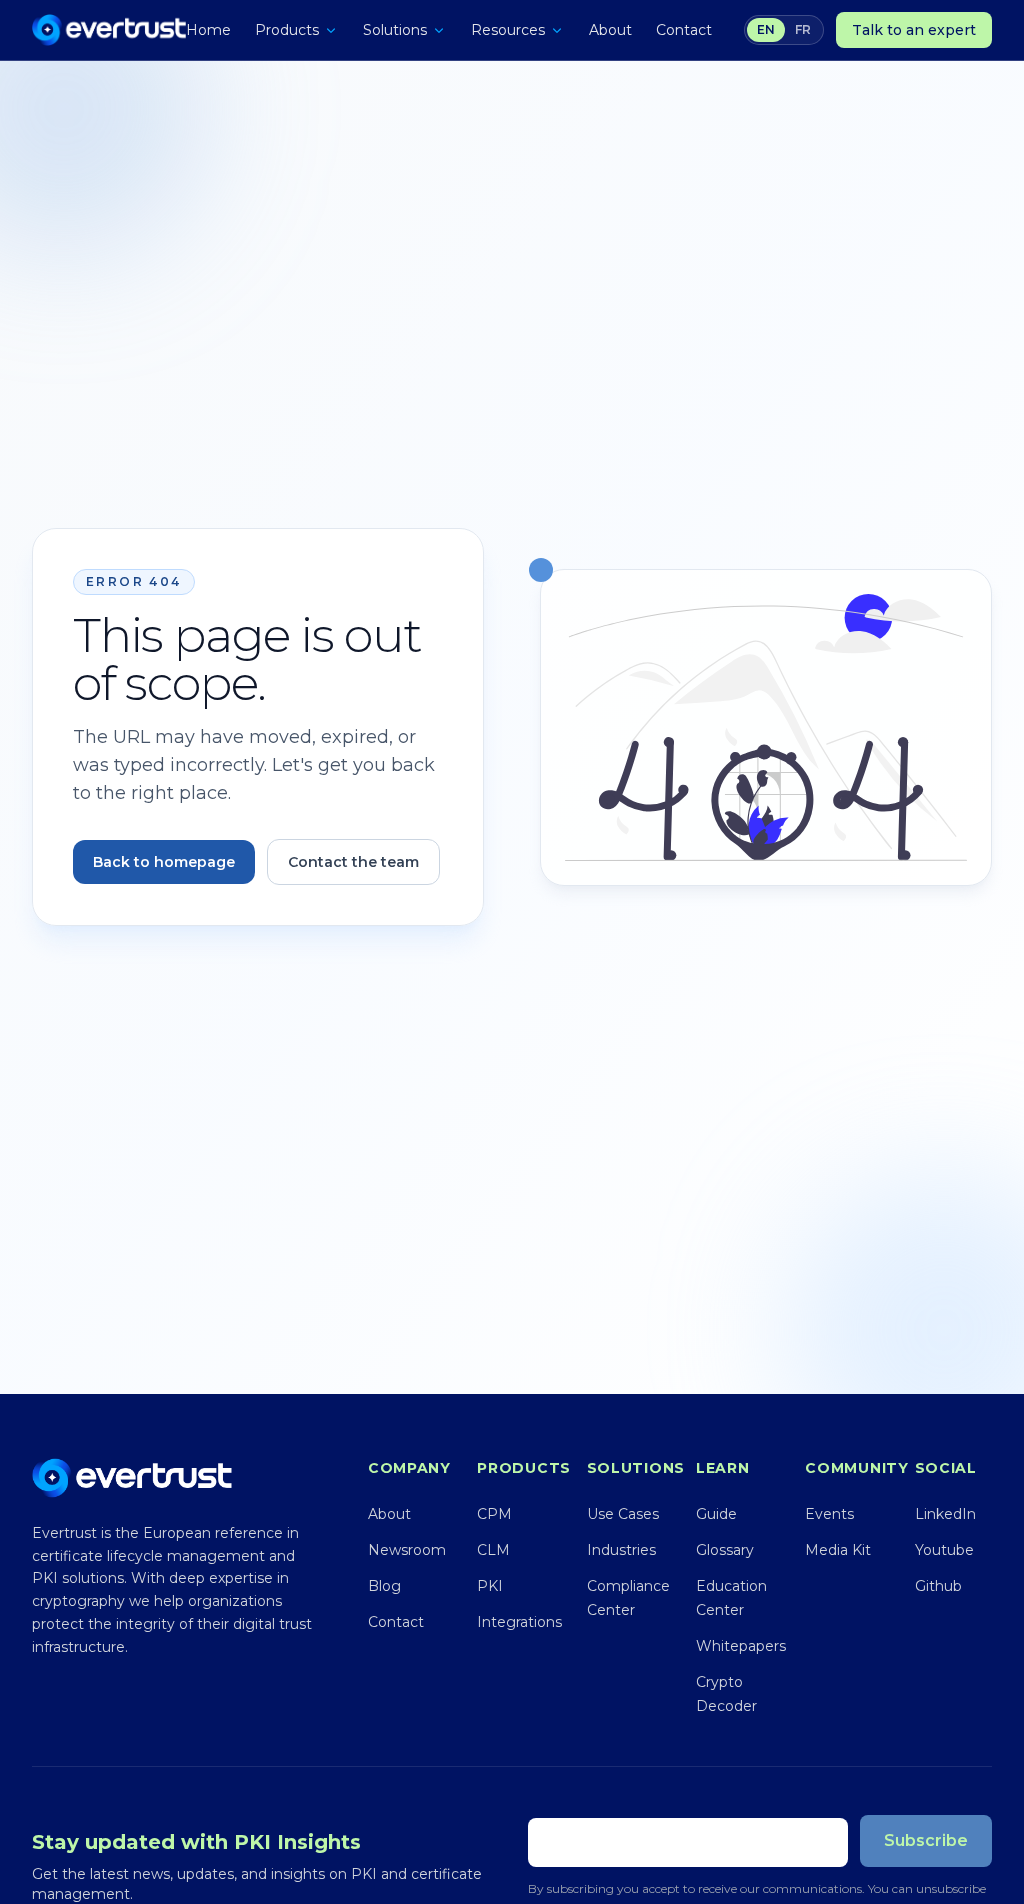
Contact (684, 30)
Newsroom (407, 1550)
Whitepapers (741, 1646)
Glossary (725, 1550)
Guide (716, 1514)
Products (287, 30)
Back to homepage (164, 862)
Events (829, 1514)
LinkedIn (945, 1514)
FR (803, 29)
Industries (621, 1550)
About (610, 30)
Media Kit (838, 1550)
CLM (493, 1550)
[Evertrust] (109, 30)
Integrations (519, 1622)
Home (208, 30)
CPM (494, 1514)
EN (766, 29)
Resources (508, 30)
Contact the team (353, 862)
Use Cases (623, 1514)
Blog (384, 1586)
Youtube (944, 1550)
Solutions (395, 30)
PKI (490, 1586)
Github (938, 1586)
